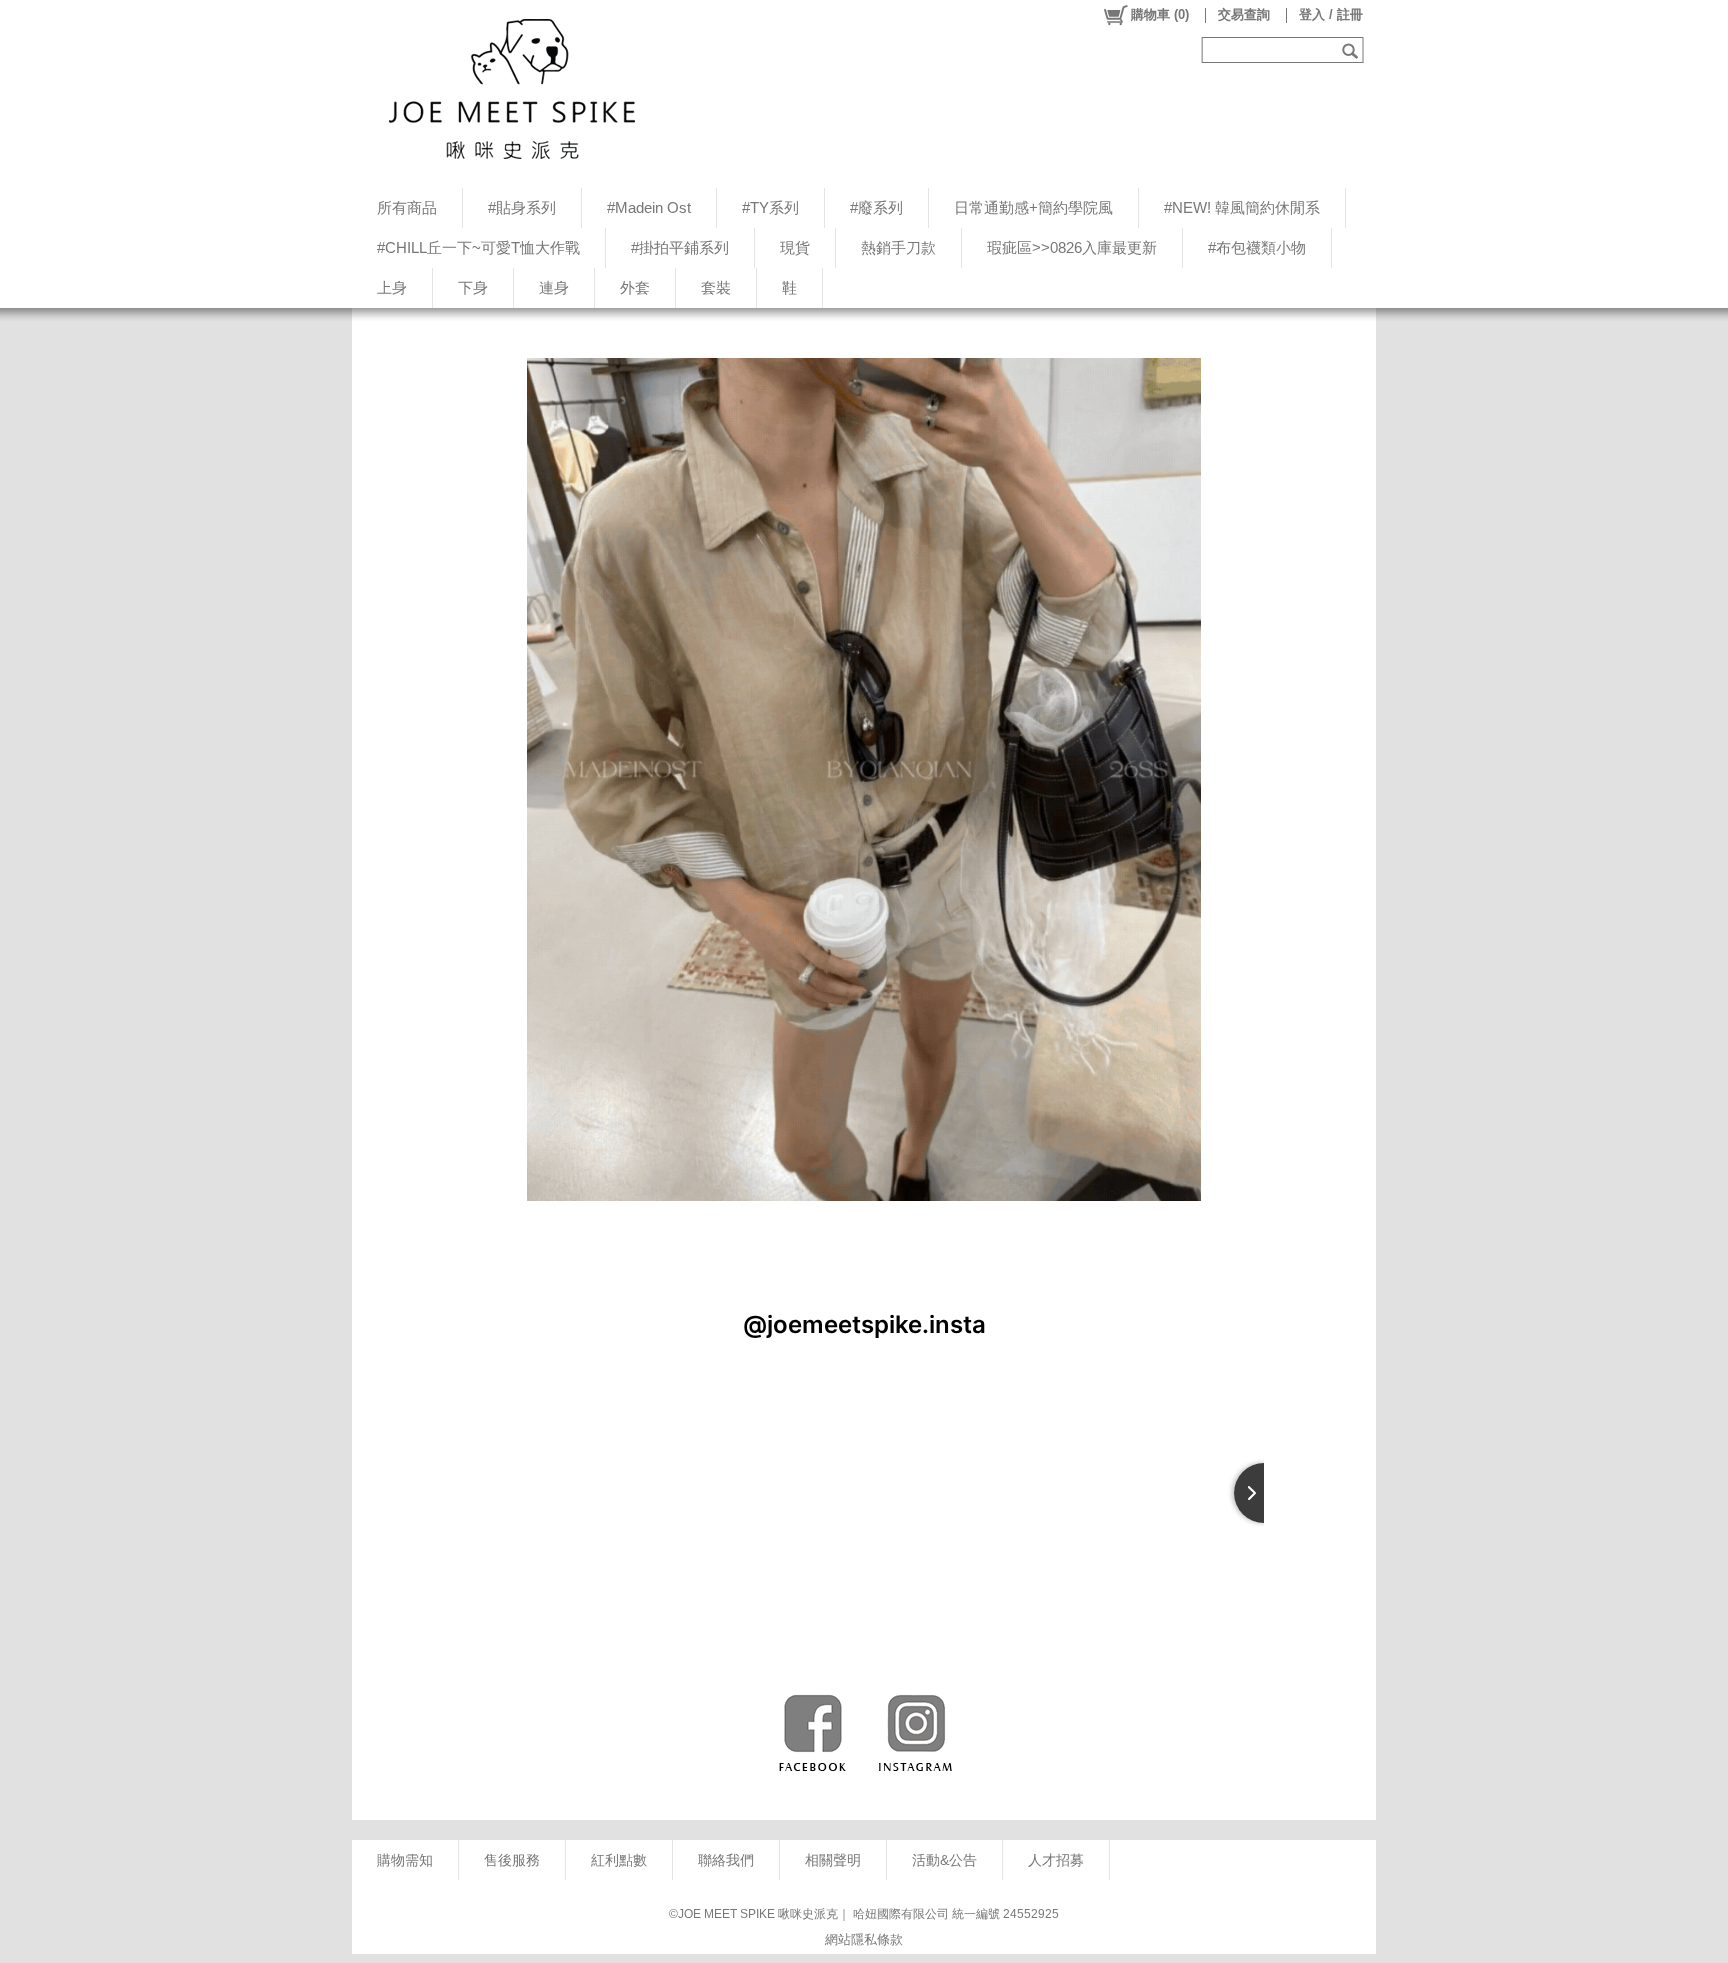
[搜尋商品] (1352, 50)
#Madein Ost (649, 207)
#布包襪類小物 (1257, 247)
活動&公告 (944, 1860)
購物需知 (405, 1860)
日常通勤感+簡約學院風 (1033, 207)
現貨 (795, 247)
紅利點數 (619, 1860)
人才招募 (1056, 1860)
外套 (635, 287)
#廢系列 (876, 207)
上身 (392, 287)
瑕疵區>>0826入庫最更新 (1072, 247)
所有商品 (407, 207)
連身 (554, 287)
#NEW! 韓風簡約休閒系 (1242, 207)
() (1160, 14)
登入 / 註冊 (1331, 14)
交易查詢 (1244, 14)
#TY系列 (770, 207)
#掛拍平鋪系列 (680, 247)
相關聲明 (833, 1860)
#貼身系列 (522, 207)
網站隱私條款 (864, 1939)
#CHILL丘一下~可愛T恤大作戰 (478, 247)
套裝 (716, 287)
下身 (473, 287)
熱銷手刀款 (898, 247)
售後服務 (512, 1860)
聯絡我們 (726, 1860)
